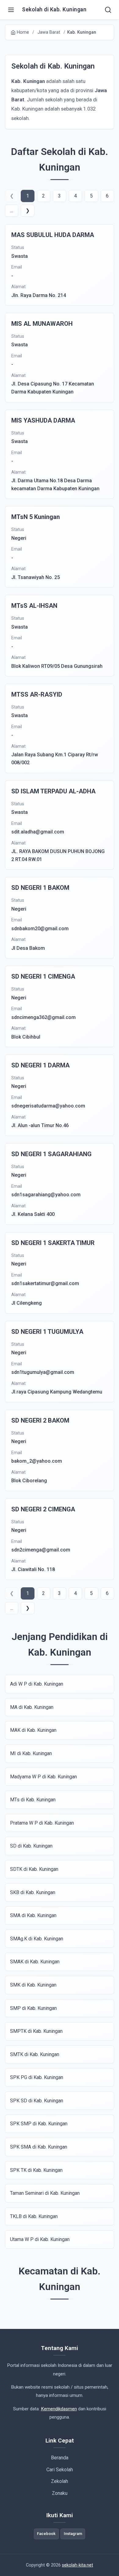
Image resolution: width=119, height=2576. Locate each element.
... (12, 211)
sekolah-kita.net (78, 2565)
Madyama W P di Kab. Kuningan (43, 1777)
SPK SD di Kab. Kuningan (37, 2101)
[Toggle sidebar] (11, 10)
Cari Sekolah (60, 2470)
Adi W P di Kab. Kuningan (37, 1684)
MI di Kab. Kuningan (31, 1753)
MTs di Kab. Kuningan (33, 1800)
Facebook (46, 2534)
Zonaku (60, 2493)
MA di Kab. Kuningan (32, 1707)
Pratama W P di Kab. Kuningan (42, 1823)
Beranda (60, 2458)
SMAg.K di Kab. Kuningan (37, 1939)
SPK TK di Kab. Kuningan (36, 2170)
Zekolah (60, 2481)
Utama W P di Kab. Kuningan (40, 2239)
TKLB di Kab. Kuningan (34, 2216)
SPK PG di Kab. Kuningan (37, 2077)
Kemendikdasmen (59, 2409)
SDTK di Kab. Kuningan (34, 1869)
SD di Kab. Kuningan (31, 1846)
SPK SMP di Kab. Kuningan (39, 2124)
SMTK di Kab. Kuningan (35, 2054)
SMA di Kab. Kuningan (33, 1915)
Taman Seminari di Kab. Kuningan (45, 2193)
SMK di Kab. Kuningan (33, 1985)
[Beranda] (108, 10)
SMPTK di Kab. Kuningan (36, 2031)
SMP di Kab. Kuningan (33, 2008)
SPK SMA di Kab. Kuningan (39, 2147)
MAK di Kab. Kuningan (33, 1730)
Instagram (73, 2534)
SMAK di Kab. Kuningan (35, 1962)
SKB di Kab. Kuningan (33, 1892)
